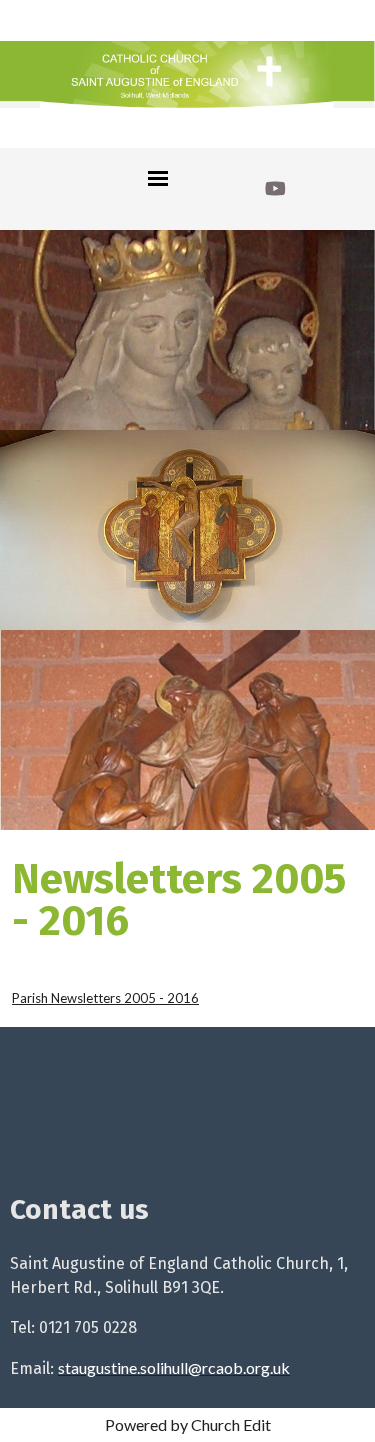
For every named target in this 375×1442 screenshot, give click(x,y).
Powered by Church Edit (188, 1424)
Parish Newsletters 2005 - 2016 (105, 998)
